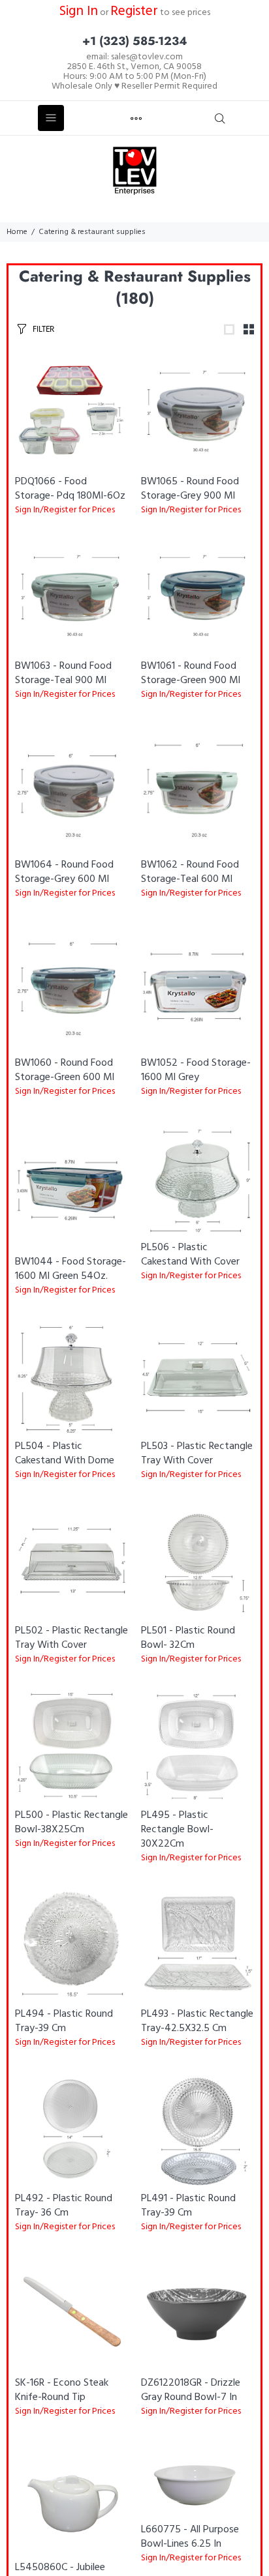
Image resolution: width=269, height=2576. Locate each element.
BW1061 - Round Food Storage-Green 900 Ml (191, 673)
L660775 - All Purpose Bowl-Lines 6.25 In (190, 2537)
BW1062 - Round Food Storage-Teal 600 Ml (190, 872)
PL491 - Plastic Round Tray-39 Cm (188, 2206)
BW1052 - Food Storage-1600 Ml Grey (196, 1070)
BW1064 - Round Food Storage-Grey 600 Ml (64, 872)
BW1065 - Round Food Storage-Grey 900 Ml (190, 489)
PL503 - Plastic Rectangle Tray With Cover (197, 1454)
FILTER (43, 329)
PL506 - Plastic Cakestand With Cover (190, 1255)
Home (17, 232)
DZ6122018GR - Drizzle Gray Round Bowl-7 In (191, 2390)
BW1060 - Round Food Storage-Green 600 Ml (65, 1070)
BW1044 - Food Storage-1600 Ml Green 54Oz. (71, 1269)
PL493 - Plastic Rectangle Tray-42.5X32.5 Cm (197, 2021)
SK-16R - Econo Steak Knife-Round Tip (62, 2390)
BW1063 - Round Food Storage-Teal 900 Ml (63, 673)
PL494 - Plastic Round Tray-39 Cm (64, 2021)
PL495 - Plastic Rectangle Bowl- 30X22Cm (177, 1830)
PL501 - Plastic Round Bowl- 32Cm (188, 1638)
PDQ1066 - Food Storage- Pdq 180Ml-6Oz (70, 489)
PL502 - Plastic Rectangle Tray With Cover (71, 1638)
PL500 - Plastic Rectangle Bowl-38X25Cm (71, 1822)
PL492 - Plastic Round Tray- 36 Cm (64, 2206)
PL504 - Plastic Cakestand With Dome (65, 1454)
